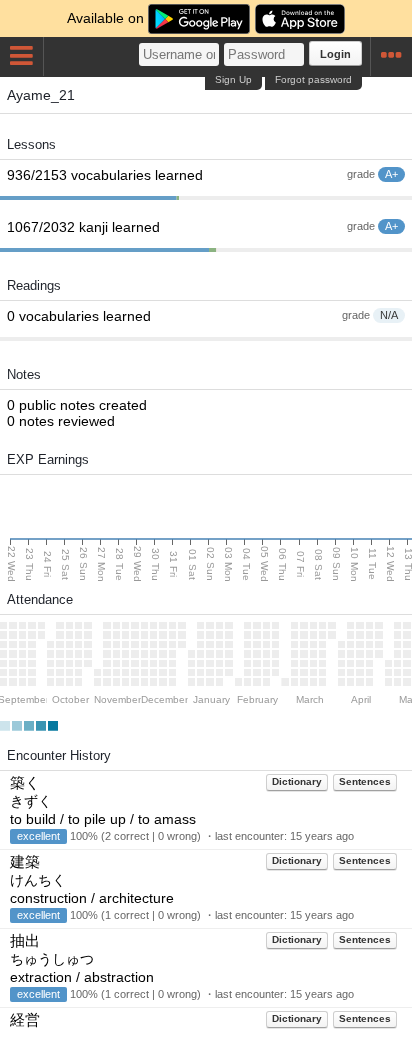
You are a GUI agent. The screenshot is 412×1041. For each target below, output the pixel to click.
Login (335, 54)
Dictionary (297, 781)
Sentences (365, 781)
